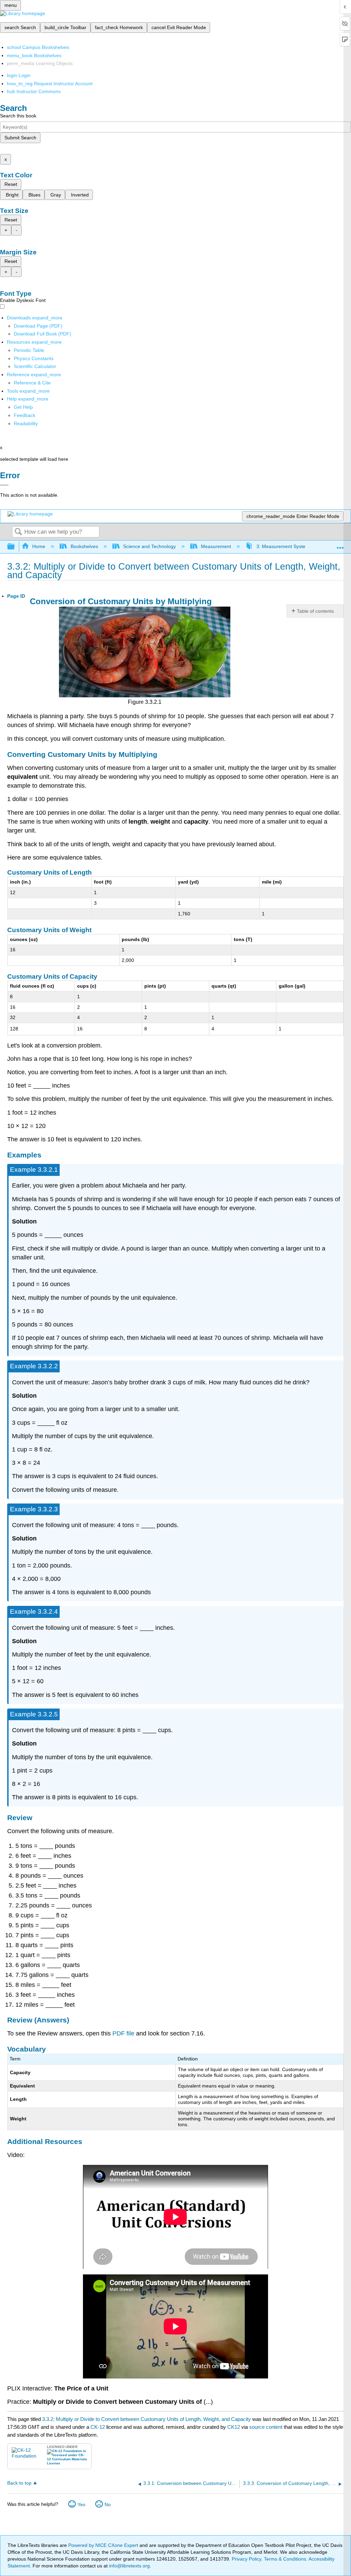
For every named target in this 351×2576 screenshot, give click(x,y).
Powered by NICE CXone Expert (104, 2545)
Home (39, 546)
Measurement (216, 546)
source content (266, 2427)
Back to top (19, 2483)
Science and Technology (149, 546)
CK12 (234, 2427)
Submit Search (20, 138)
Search (18, 532)
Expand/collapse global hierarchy (15, 547)
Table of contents (315, 611)
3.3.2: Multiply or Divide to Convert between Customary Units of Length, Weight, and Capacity (147, 2419)
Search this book (18, 116)
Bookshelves (84, 546)
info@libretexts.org (129, 2566)
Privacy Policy (246, 2559)
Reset (11, 184)
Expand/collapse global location (340, 545)
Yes (81, 2504)
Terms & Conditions (285, 2559)
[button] (25, 415)
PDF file (123, 2033)
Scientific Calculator (35, 366)
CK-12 (98, 2427)
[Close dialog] (4, 485)
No (108, 2504)
